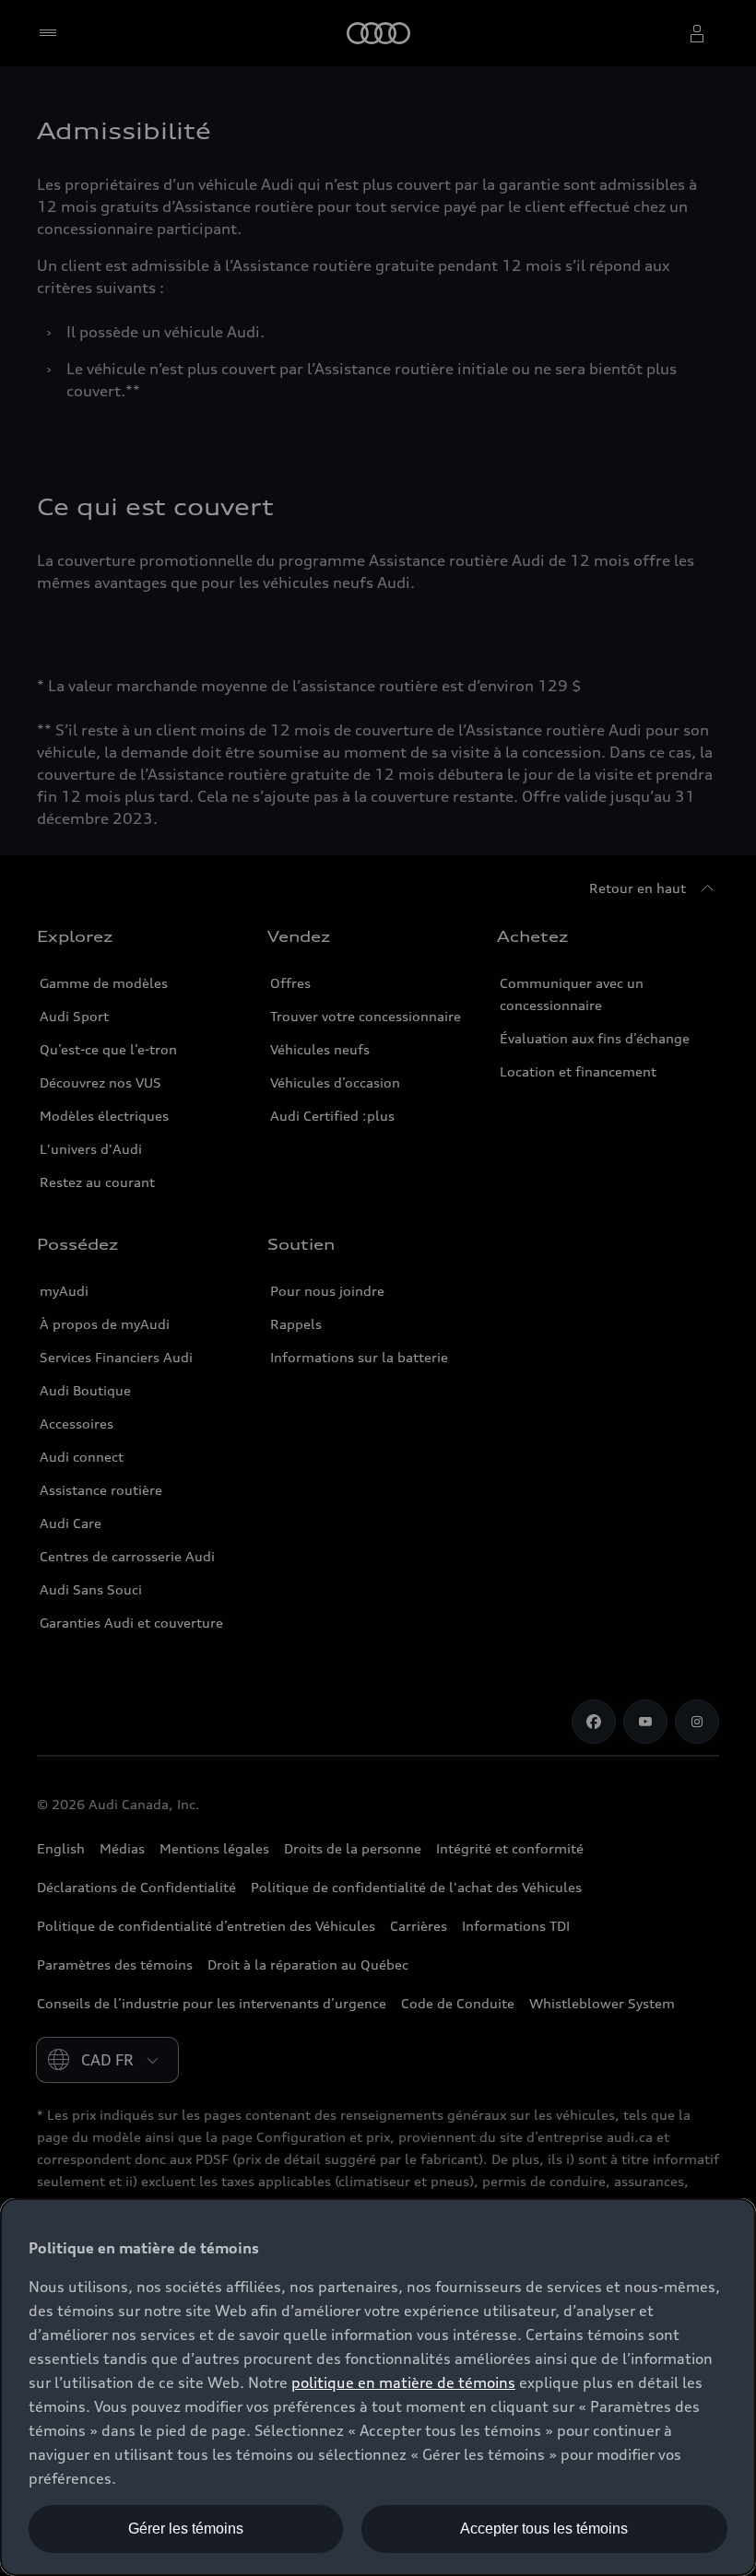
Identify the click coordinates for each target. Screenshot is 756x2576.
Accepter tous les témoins (544, 2529)
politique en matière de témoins (403, 2382)
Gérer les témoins (186, 2529)
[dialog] (378, 2387)
